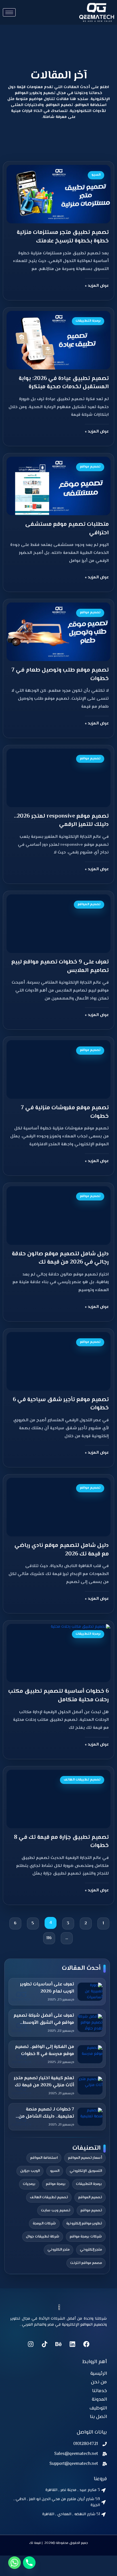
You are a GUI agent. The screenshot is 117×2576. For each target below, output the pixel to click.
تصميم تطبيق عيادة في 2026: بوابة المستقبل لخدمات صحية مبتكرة (64, 383)
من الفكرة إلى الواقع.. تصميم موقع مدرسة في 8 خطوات (45, 2051)
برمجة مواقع (56, 2184)
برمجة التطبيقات (89, 2184)
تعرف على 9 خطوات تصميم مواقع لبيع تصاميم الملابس (60, 966)
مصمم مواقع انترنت (86, 2263)
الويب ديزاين (30, 2171)
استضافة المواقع (44, 2158)
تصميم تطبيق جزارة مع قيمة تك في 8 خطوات (61, 1842)
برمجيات (29, 2184)
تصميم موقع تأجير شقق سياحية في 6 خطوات (61, 1404)
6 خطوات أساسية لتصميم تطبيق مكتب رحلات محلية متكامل (58, 1696)
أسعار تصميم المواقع (85, 2158)
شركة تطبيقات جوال (43, 2237)
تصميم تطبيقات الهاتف (49, 2197)
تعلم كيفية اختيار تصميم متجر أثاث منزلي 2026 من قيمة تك (44, 2082)
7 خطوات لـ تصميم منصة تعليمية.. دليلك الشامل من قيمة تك (46, 2113)
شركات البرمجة (44, 2224)
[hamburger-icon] (9, 12)
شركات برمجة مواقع (86, 2237)
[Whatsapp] (14, 2563)
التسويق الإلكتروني (86, 2171)
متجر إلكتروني (91, 2250)
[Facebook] (86, 2344)
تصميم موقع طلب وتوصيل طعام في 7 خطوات (60, 675)
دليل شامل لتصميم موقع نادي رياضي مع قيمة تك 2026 (62, 1550)
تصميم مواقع (91, 2211)
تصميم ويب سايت (56, 2211)
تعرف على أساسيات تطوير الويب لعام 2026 (47, 1988)
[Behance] (58, 2344)
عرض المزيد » (97, 286)
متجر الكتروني (58, 2250)
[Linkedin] (72, 2344)
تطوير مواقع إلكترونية (84, 2224)
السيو (55, 2171)
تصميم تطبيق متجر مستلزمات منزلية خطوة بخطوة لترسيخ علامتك (63, 237)
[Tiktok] (45, 2344)
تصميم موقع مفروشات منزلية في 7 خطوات (65, 1112)
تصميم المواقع (90, 2197)
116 (48, 1937)
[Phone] (29, 2563)
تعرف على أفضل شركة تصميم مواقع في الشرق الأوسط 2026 (44, 2020)
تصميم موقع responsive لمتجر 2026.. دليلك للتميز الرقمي (61, 821)
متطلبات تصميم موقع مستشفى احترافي (67, 529)
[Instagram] (31, 2344)
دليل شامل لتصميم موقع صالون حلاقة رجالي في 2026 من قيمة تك (60, 1258)
